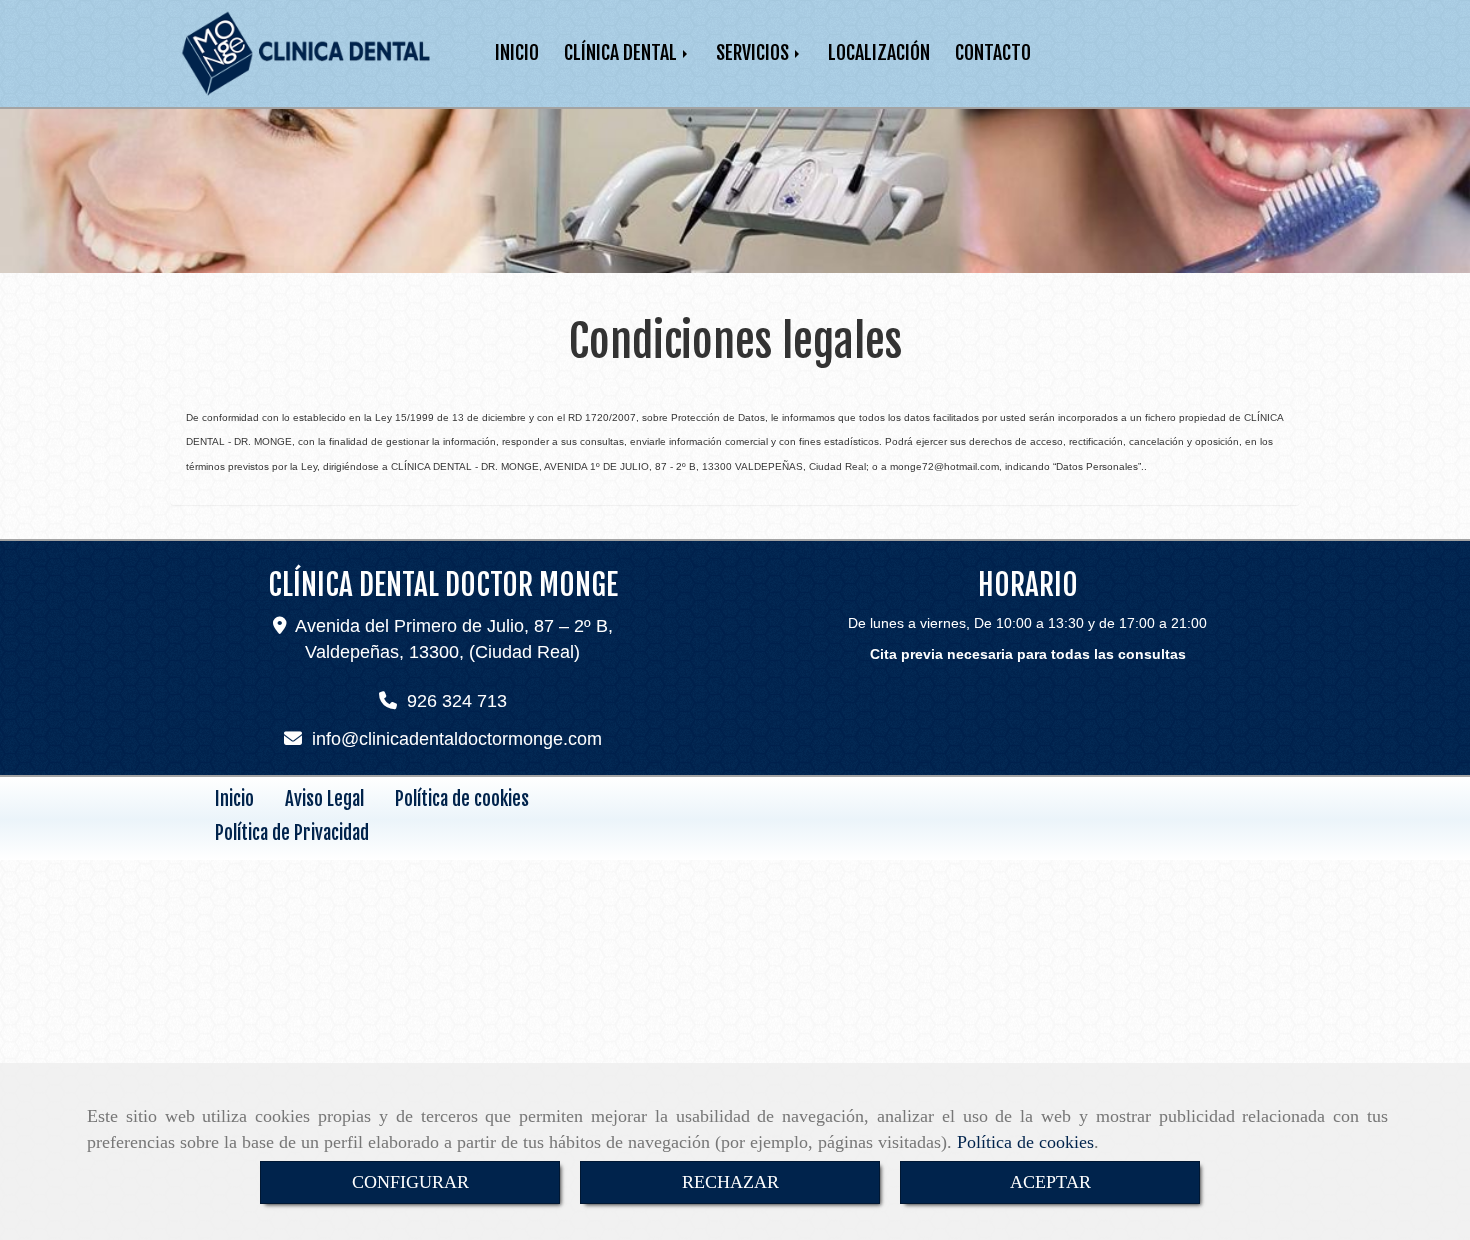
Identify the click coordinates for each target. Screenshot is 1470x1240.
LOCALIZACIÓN (879, 52)
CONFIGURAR (410, 1182)
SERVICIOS (754, 52)
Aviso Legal (324, 799)
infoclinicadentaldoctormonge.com (457, 739)
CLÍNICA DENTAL (622, 52)
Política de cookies (1025, 1142)
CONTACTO (993, 52)
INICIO (517, 52)
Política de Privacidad (292, 833)
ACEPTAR (1050, 1182)
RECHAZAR (730, 1182)
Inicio (234, 799)
